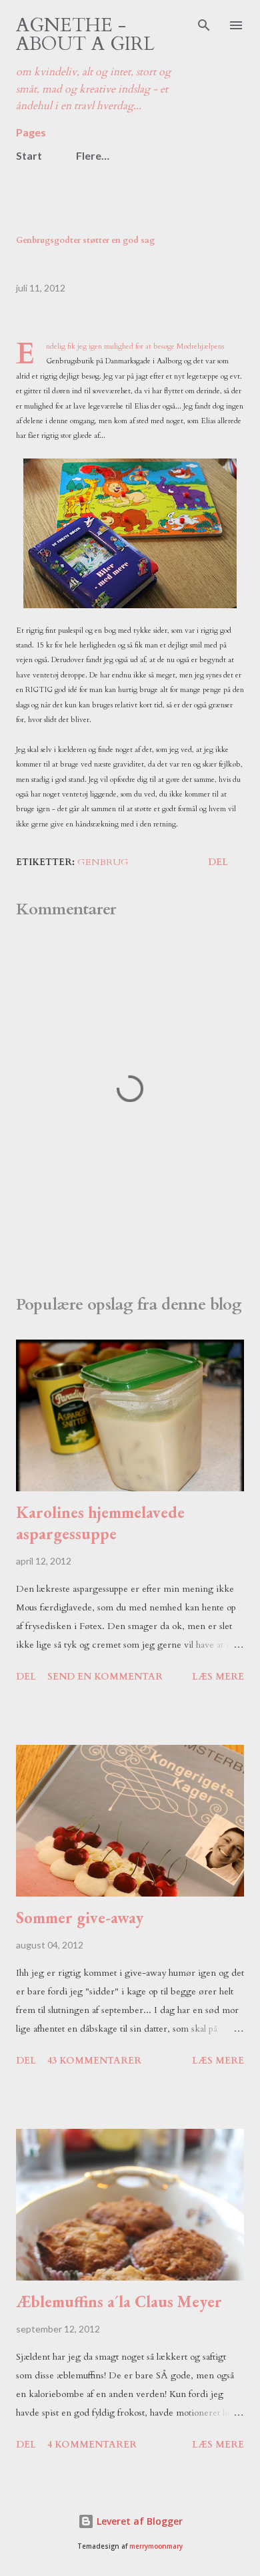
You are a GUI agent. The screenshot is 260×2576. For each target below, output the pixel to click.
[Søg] (204, 24)
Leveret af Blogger (138, 2521)
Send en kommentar (105, 1677)
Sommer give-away (80, 1918)
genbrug (103, 862)
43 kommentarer (94, 2061)
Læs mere (218, 1677)
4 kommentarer (92, 2445)
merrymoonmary (156, 2546)
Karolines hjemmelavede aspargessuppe (100, 1523)
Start (29, 155)
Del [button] (218, 862)
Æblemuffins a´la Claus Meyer (119, 2301)
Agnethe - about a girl (85, 35)
